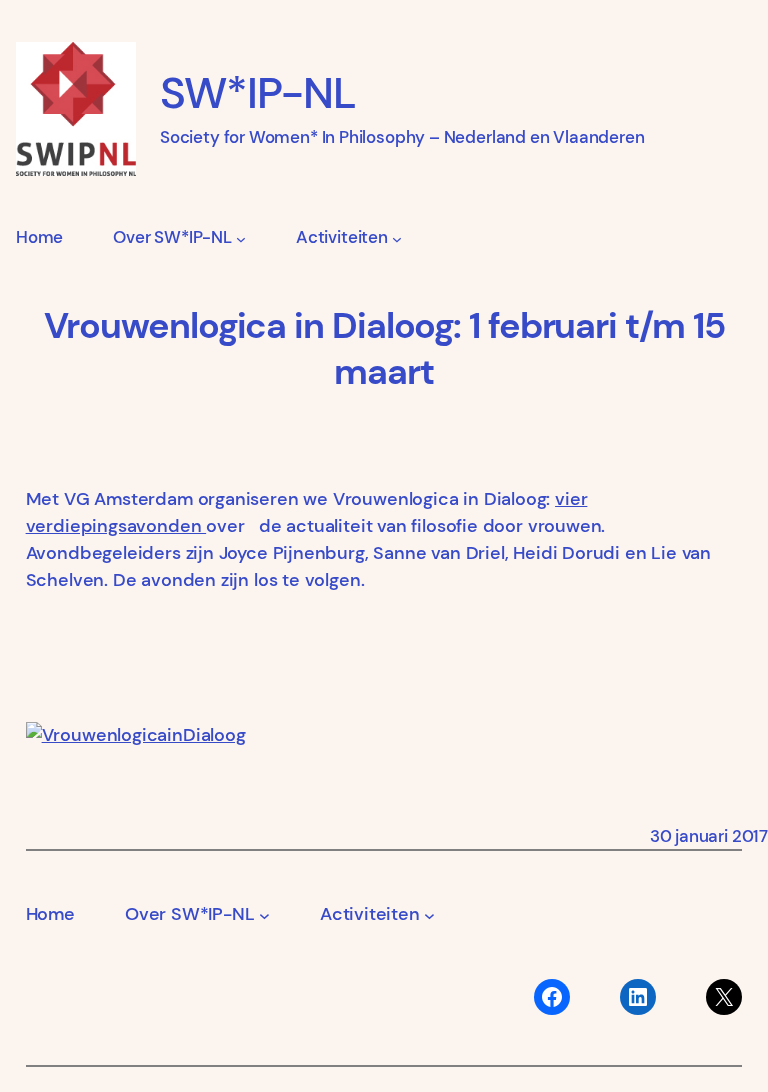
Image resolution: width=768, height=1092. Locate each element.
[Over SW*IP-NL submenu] (241, 238)
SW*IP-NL (257, 93)
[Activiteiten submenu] (397, 238)
